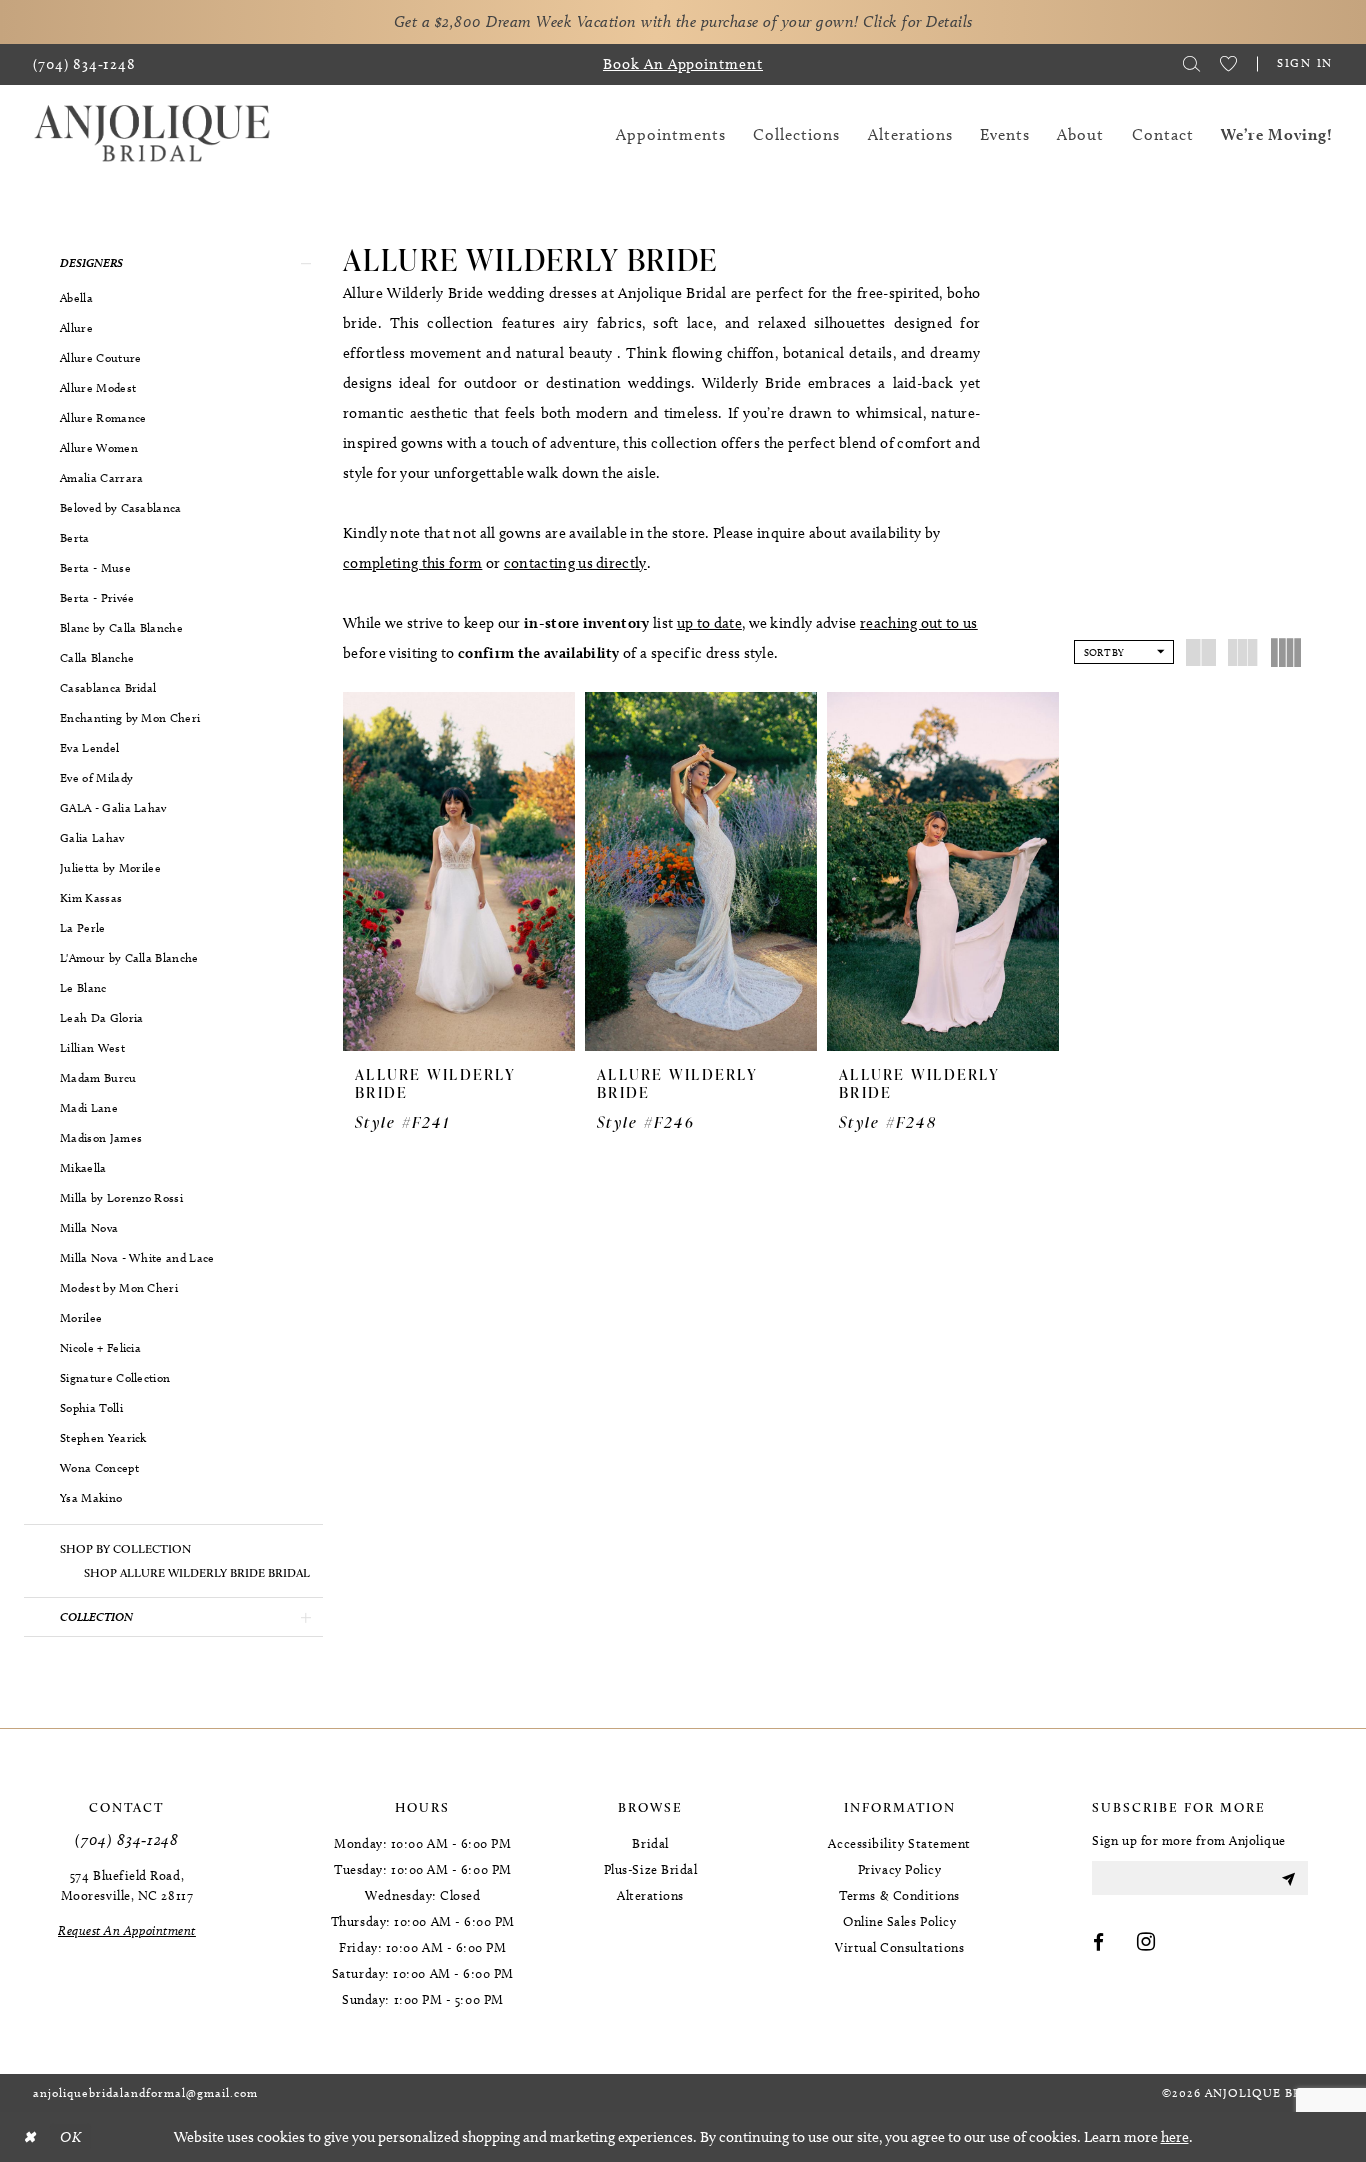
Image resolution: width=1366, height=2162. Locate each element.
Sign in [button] (1305, 62)
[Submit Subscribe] (1288, 1878)
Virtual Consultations (899, 1947)
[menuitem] (84, 64)
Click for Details (918, 21)
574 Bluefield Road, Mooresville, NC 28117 (127, 1885)
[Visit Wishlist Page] (1228, 64)
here (1175, 2137)
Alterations (650, 1895)
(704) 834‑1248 (126, 1839)
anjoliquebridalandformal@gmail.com (145, 2092)
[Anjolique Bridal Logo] (152, 134)
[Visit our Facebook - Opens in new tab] (1099, 1943)
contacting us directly (575, 563)
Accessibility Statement (899, 1843)
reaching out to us (919, 623)
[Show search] (1191, 64)
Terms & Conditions (899, 1895)
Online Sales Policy (899, 1921)
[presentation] (459, 871)
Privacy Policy (900, 1869)
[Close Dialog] (29, 2137)
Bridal (650, 1843)
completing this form (412, 563)
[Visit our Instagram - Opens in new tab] (1146, 1943)
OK (70, 2137)
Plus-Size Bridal (651, 1869)
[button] (173, 263)
